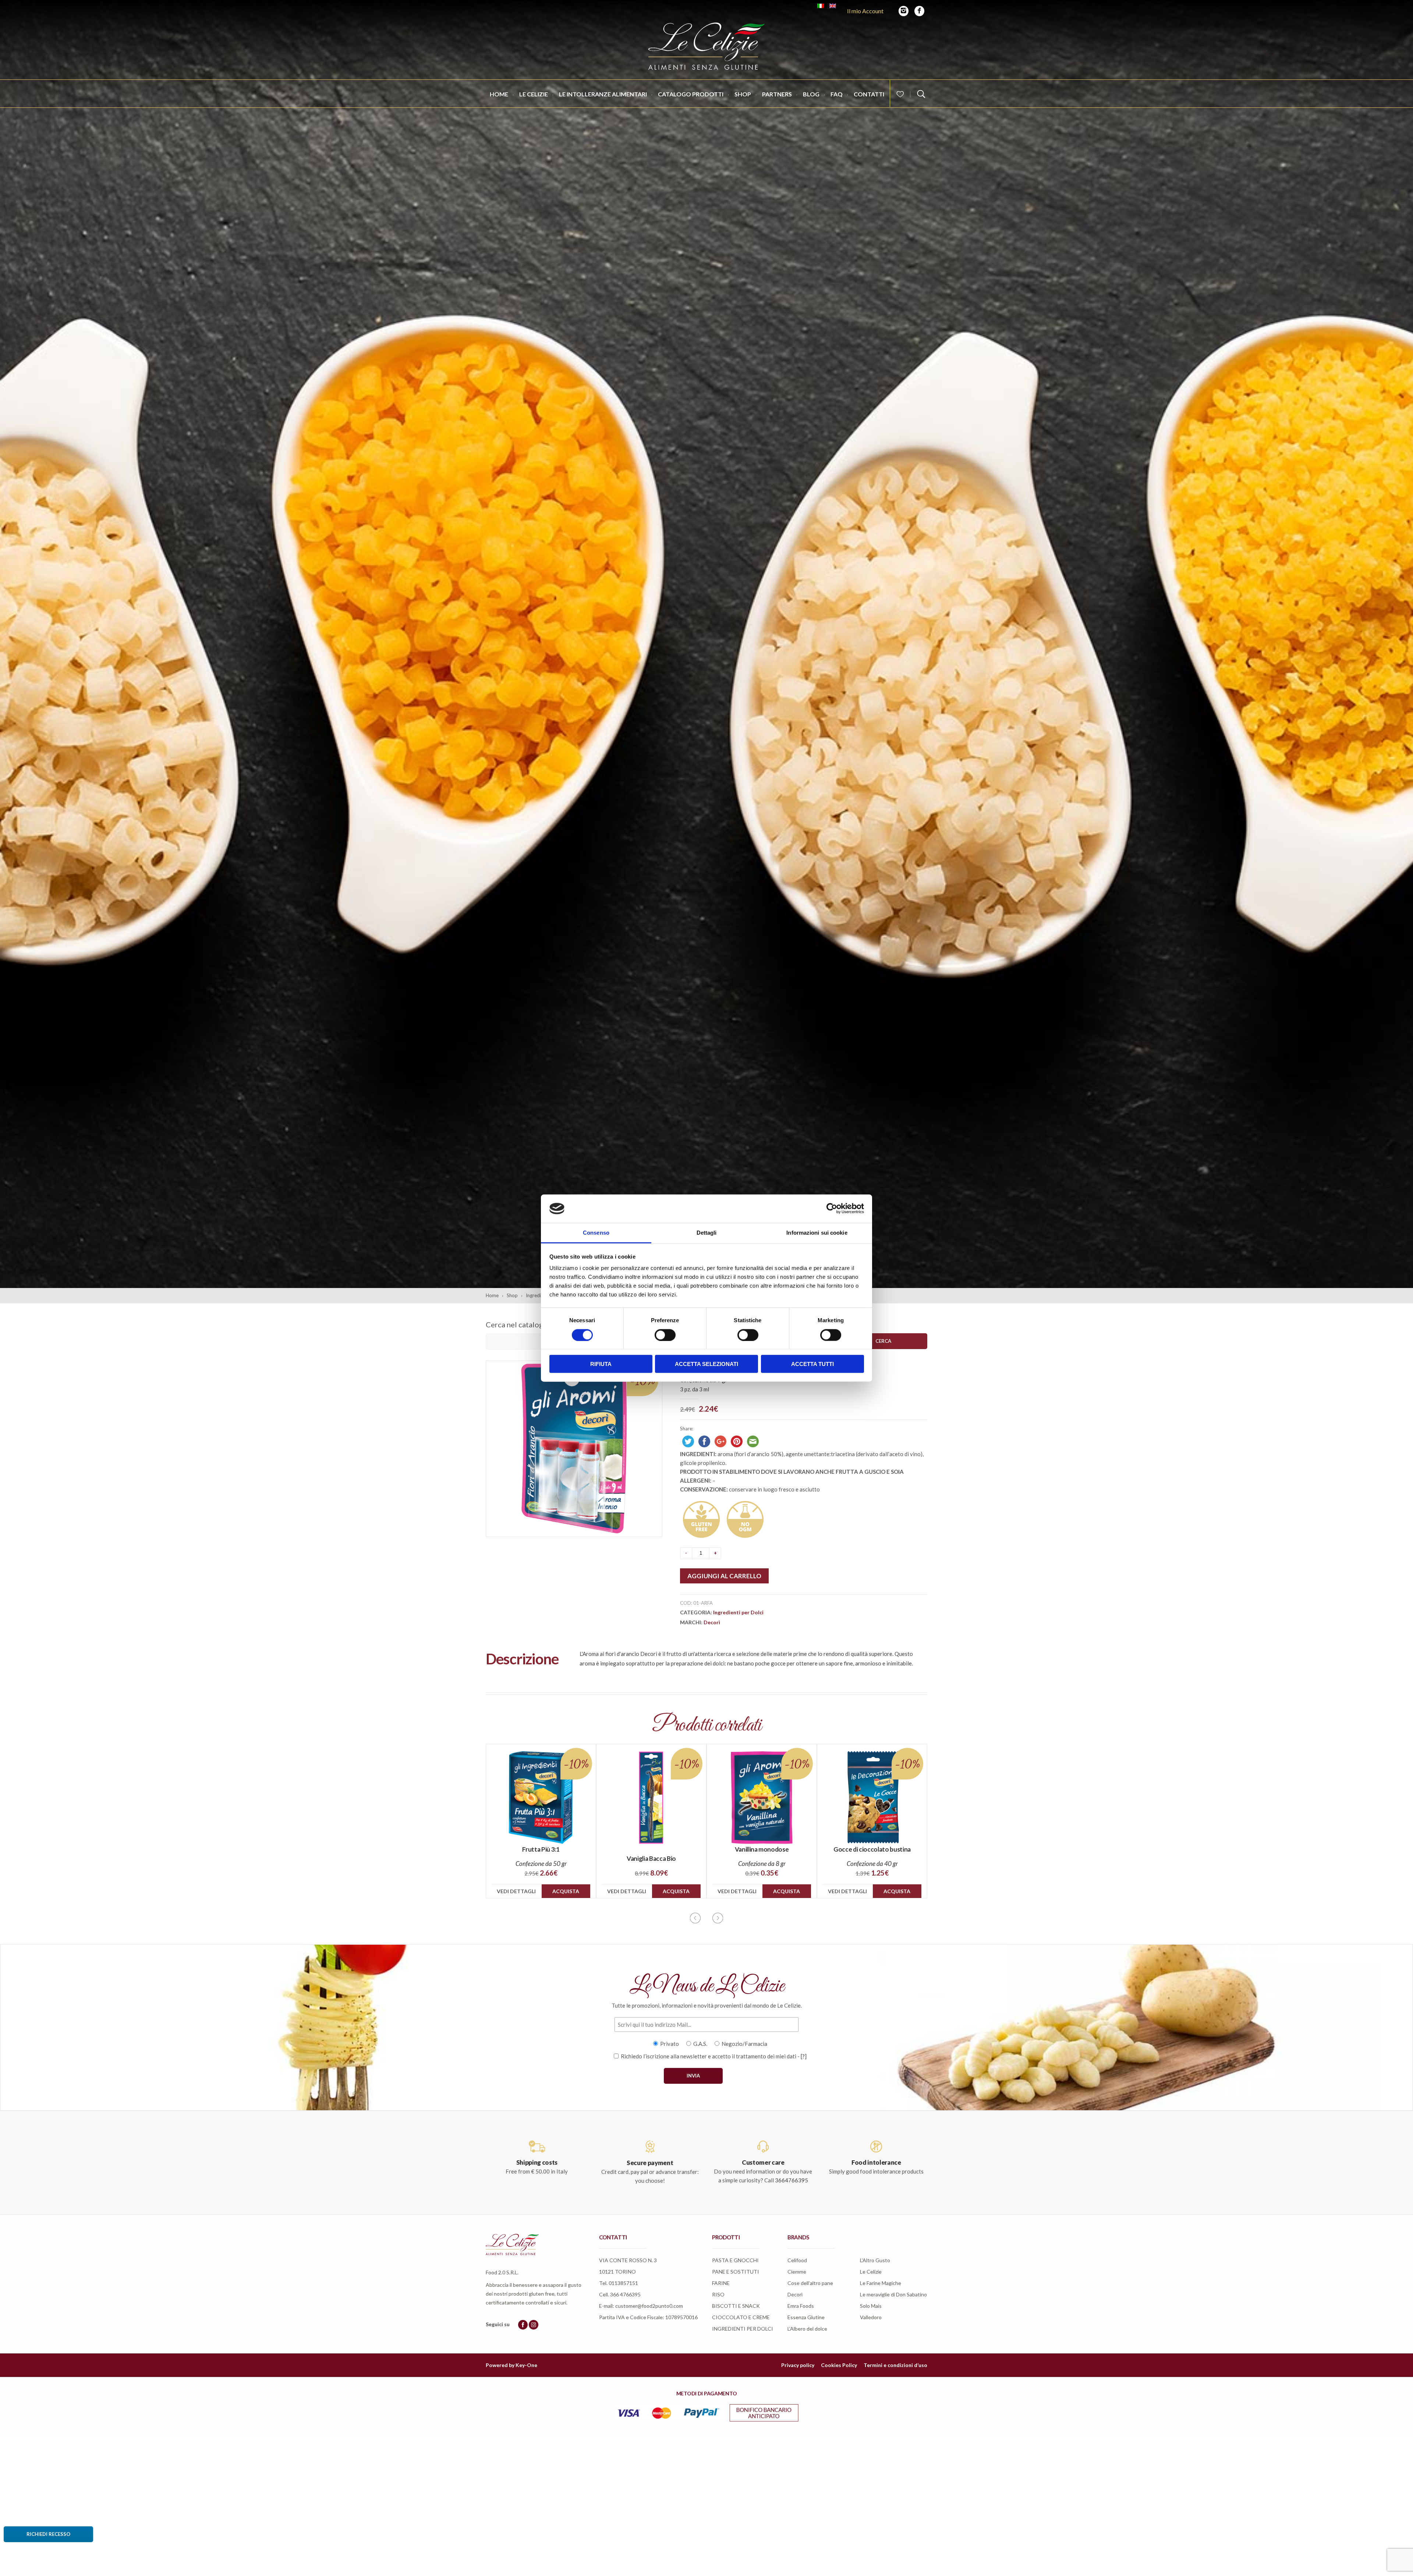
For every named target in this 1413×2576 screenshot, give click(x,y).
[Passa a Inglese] (833, 6)
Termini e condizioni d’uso (895, 2365)
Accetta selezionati (706, 1364)
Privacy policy (798, 2365)
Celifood (797, 2260)
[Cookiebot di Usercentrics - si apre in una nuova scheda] (832, 1209)
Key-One (526, 2365)
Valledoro (871, 2317)
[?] (804, 2056)
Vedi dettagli (516, 1891)
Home (499, 94)
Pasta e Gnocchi (735, 2260)
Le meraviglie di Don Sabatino (893, 2294)
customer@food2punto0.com (649, 2306)
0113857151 (623, 2283)
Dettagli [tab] (707, 1233)
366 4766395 (625, 2294)
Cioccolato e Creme (741, 2317)
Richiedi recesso (48, 2534)
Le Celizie (534, 94)
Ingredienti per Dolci (738, 1612)
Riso (718, 2294)
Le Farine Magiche (881, 2283)
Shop (743, 94)
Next (718, 1918)
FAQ (837, 94)
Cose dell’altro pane (810, 2283)
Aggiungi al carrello (724, 1576)
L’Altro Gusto (875, 2260)
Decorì (712, 1622)
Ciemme (797, 2272)
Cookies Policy (839, 2365)
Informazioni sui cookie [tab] (817, 1233)
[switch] (665, 1335)
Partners (777, 94)
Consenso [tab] (596, 1233)
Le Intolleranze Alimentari (603, 94)
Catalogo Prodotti (691, 94)
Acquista (566, 1891)
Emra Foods (801, 2306)
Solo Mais (871, 2306)
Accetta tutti (812, 1364)
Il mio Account (865, 11)
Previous (695, 1918)
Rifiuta (601, 1364)
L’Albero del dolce (807, 2329)
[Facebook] (919, 11)
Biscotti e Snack (736, 2306)
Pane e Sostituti (736, 2272)
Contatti (869, 94)
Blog (811, 94)
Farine (721, 2283)
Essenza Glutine (806, 2317)
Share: (687, 1429)
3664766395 (792, 2180)
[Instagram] (904, 11)
